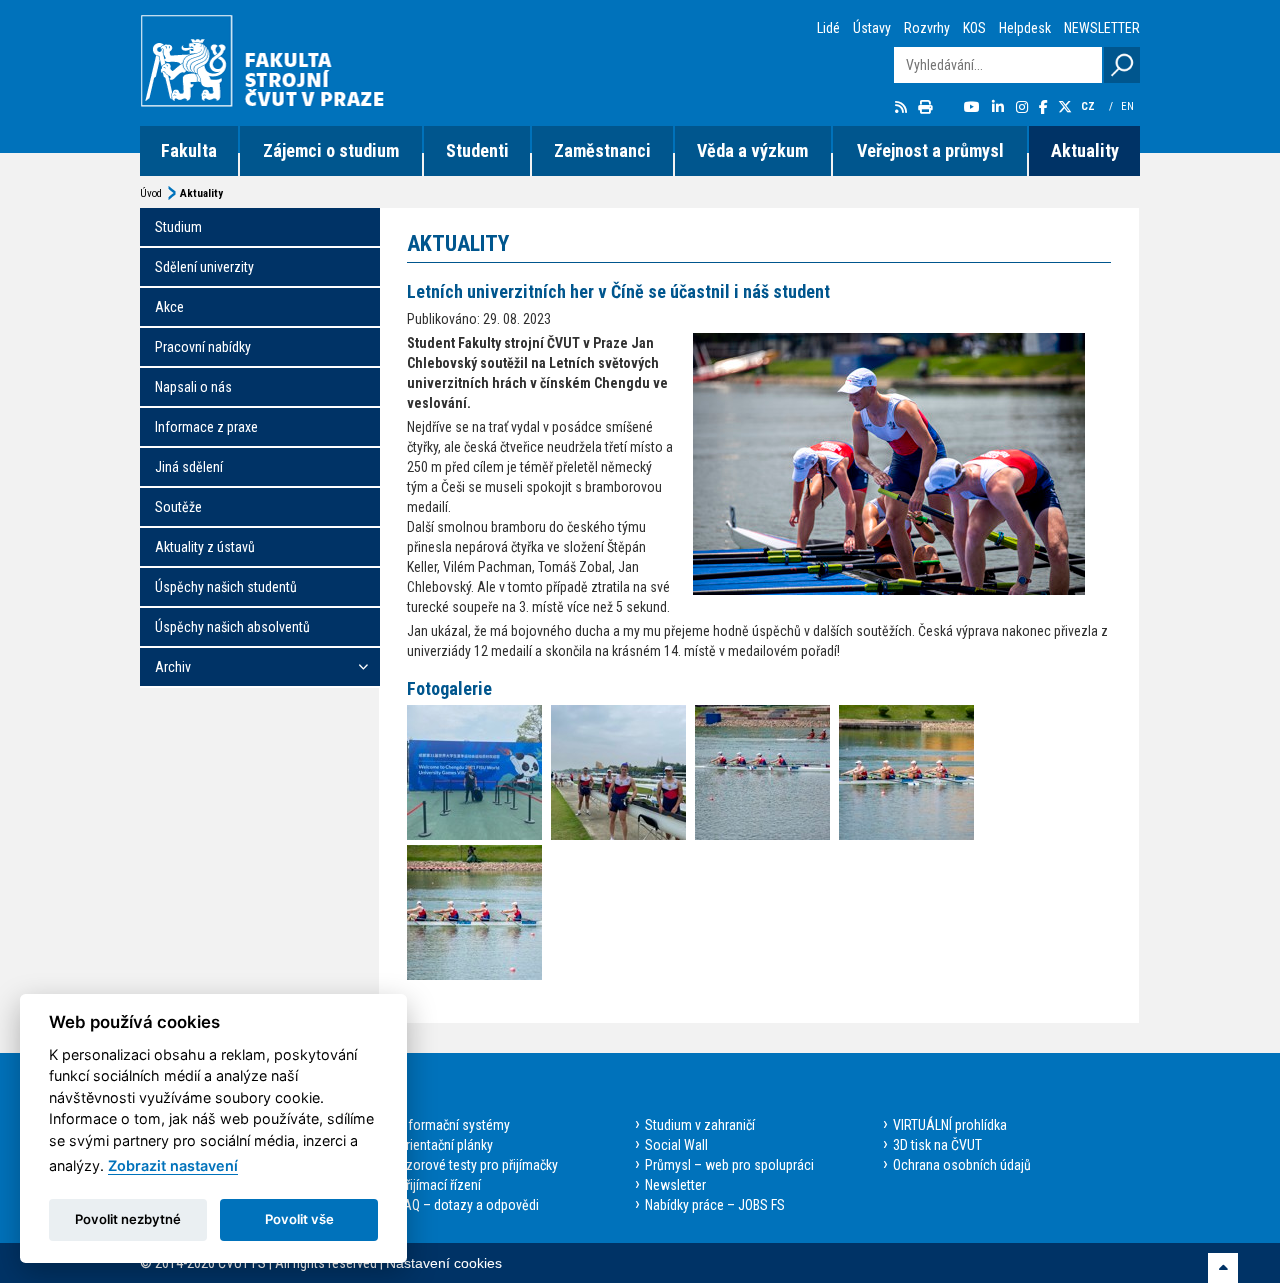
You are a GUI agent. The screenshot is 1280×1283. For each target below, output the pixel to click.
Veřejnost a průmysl (930, 150)
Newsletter (675, 1185)
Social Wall (676, 1145)
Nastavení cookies (444, 1263)
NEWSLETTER (1102, 28)
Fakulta (189, 150)
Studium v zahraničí (700, 1125)
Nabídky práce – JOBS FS (715, 1205)
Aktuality (1085, 150)
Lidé (828, 28)
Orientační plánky (445, 1145)
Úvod (151, 193)
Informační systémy (454, 1125)
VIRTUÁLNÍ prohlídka (950, 1125)
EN (1129, 106)
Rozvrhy (927, 28)
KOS (974, 28)
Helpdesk (1025, 28)
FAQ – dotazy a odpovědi (468, 1205)
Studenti (477, 150)
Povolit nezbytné (128, 1219)
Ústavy (872, 28)
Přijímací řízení (439, 1185)
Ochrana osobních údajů (962, 1165)
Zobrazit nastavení (173, 1165)
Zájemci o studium (331, 150)
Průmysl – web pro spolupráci (729, 1165)
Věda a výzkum (752, 150)
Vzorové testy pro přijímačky (478, 1165)
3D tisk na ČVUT (937, 1145)
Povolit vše (299, 1219)
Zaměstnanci (602, 150)
